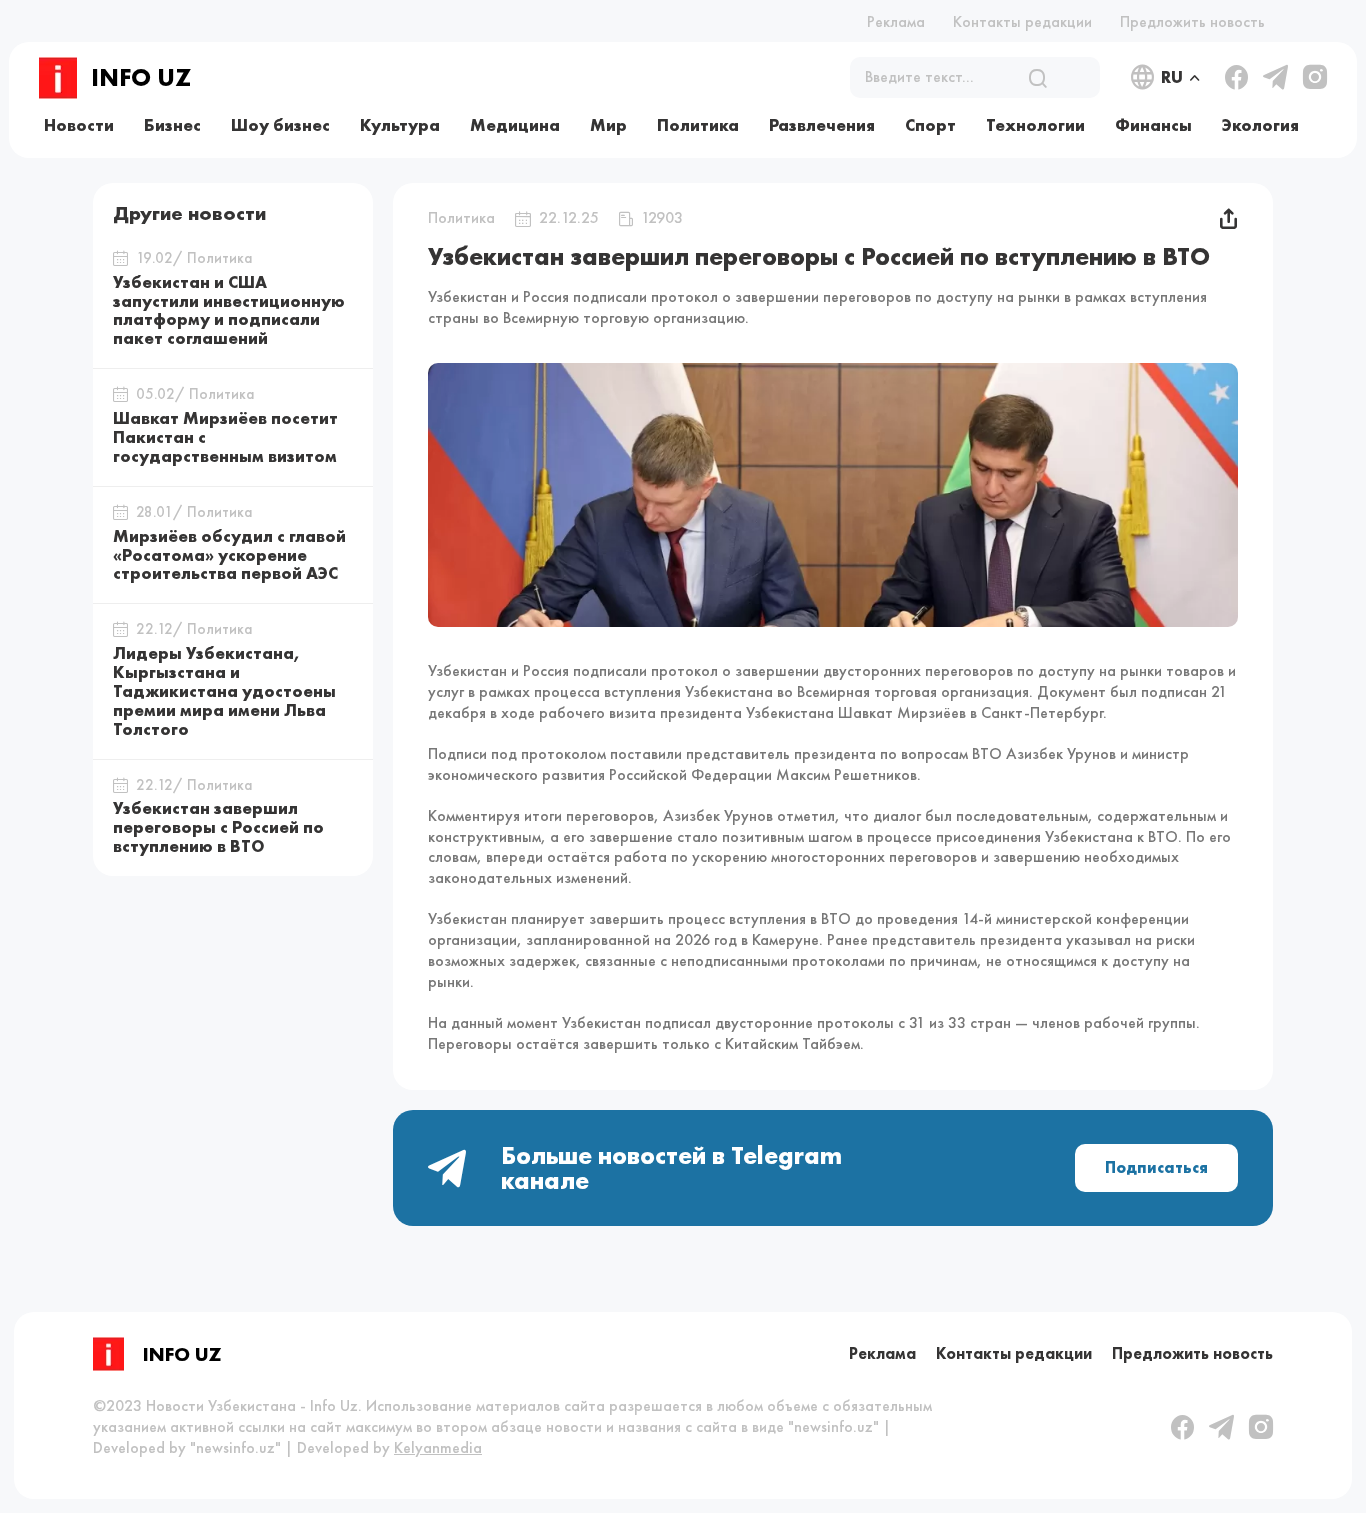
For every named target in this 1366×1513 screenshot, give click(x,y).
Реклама (896, 21)
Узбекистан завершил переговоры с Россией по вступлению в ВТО (218, 828)
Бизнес (172, 125)
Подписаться (1156, 1167)
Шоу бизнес (280, 125)
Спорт (930, 125)
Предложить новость (1192, 21)
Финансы (1153, 125)
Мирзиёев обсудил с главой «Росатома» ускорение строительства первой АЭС (229, 555)
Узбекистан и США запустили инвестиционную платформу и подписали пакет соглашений (229, 310)
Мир (608, 125)
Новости (79, 125)
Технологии (1035, 125)
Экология (1260, 125)
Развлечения (822, 125)
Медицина (515, 125)
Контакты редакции (1022, 21)
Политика (698, 125)
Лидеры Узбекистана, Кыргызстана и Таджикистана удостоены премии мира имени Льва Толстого (224, 691)
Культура (400, 125)
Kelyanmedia (438, 1447)
